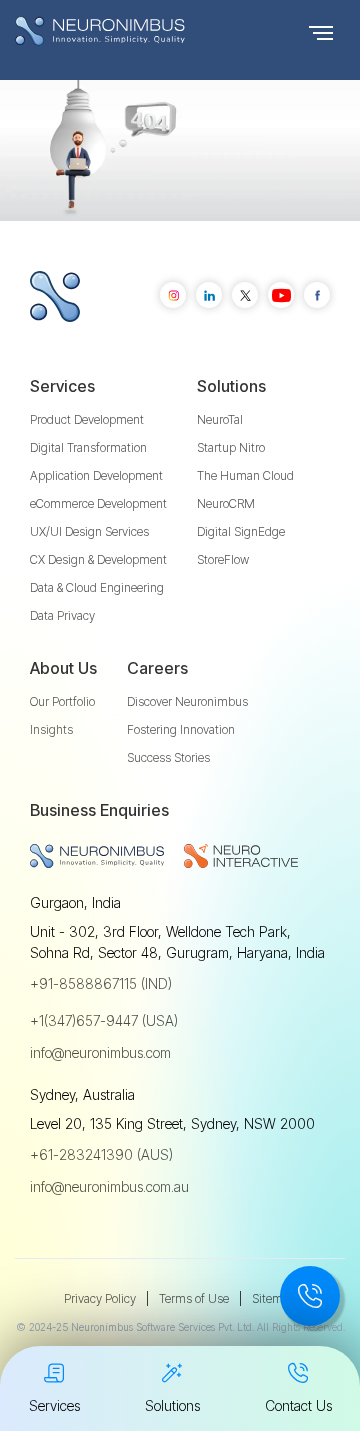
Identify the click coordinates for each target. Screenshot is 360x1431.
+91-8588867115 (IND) (101, 983)
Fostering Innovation (181, 729)
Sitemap (274, 1298)
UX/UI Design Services (89, 531)
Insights (51, 729)
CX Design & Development (98, 559)
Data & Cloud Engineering (97, 587)
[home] (140, 31)
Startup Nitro (231, 447)
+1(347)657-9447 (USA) (104, 1020)
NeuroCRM (226, 503)
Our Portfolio (62, 701)
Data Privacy (62, 615)
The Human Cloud (245, 475)
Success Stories (168, 757)
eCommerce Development (98, 503)
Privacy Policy (100, 1298)
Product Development (87, 419)
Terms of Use (194, 1298)
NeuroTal (220, 419)
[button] (321, 31)
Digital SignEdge (241, 531)
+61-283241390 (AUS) (101, 1154)
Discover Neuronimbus (187, 701)
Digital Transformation (88, 447)
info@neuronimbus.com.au (109, 1186)
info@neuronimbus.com (100, 1052)
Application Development (96, 475)
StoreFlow (223, 559)
